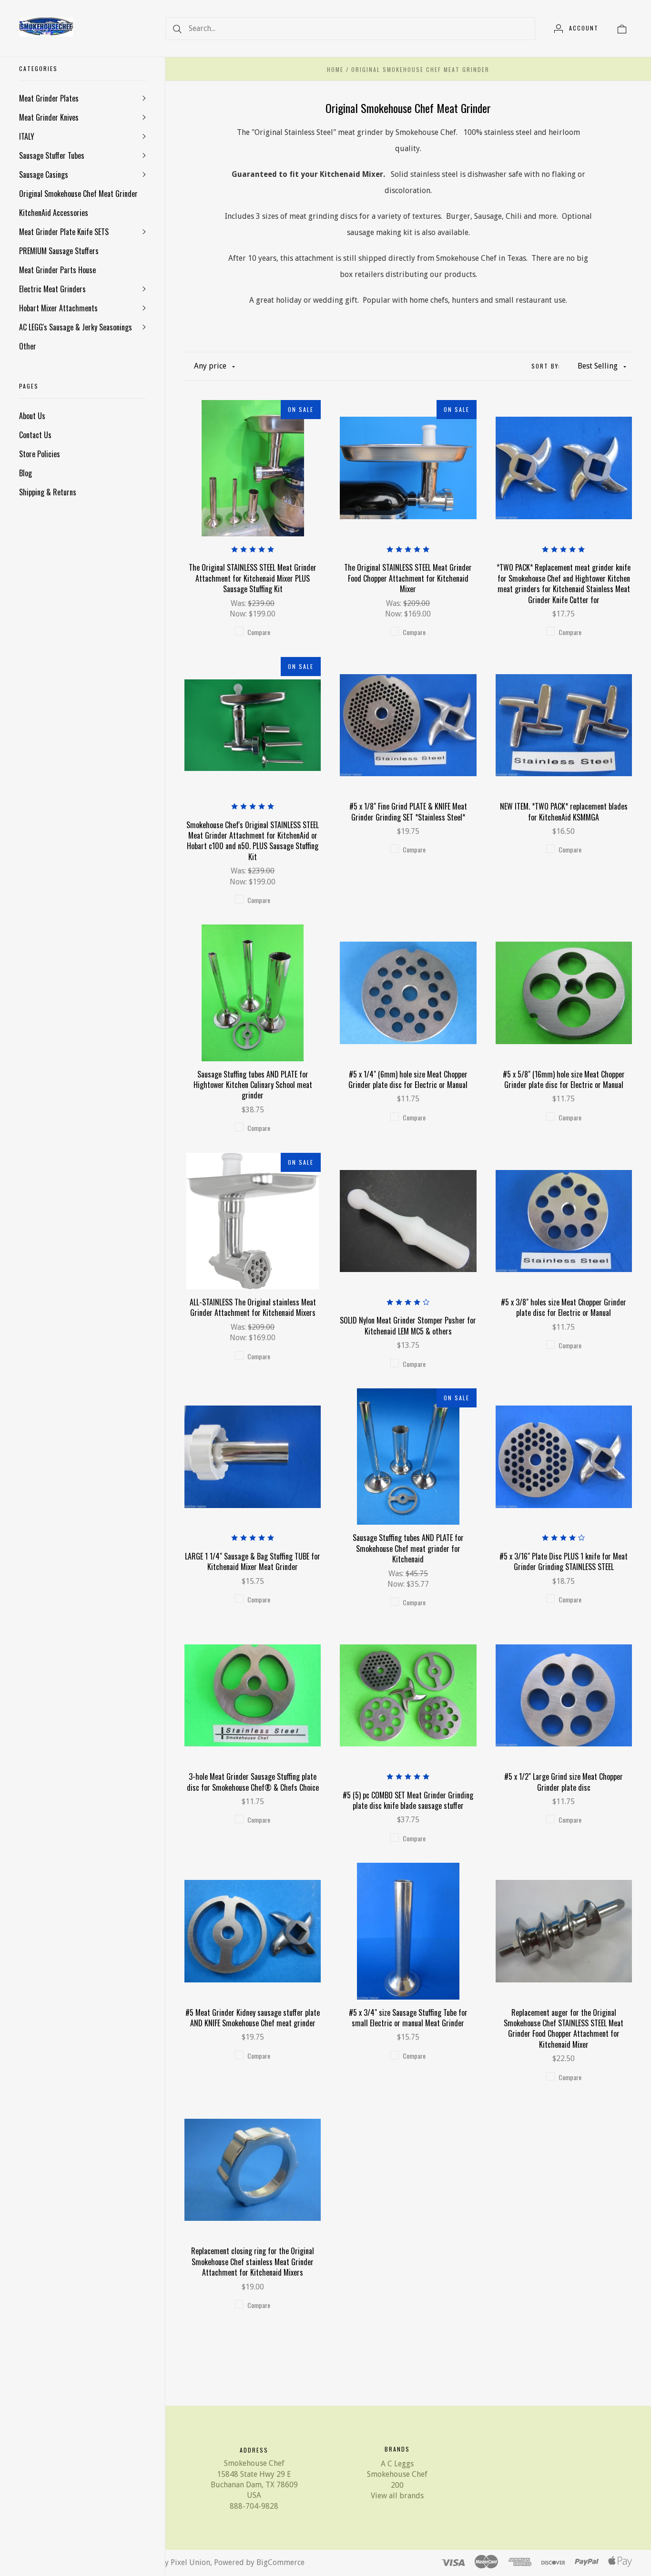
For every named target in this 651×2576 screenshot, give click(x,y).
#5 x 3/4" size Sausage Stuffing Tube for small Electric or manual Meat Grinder (408, 2018)
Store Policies (40, 454)
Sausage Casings (44, 174)
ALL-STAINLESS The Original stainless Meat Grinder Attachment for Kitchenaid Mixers (253, 1307)
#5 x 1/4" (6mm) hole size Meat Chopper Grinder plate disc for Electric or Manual (408, 1079)
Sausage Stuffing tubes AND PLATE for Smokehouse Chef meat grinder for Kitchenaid (408, 1548)
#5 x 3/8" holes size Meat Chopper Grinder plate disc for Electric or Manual (564, 1307)
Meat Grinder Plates (49, 98)
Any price (210, 366)
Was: (239, 603)
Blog (25, 473)
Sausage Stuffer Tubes (52, 155)
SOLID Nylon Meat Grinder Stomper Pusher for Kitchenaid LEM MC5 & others (408, 1325)
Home (335, 69)
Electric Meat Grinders (52, 289)
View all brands (397, 2496)
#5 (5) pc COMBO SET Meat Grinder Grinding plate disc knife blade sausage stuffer (408, 1800)
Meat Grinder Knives (49, 117)
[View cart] (622, 28)
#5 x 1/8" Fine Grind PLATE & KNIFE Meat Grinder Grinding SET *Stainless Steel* (408, 811)
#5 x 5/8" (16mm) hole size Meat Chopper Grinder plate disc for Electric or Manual (564, 1079)
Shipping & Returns (48, 492)
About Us (32, 416)
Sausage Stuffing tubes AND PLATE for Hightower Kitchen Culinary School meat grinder (253, 1085)
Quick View (253, 437)
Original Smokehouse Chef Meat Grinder (78, 194)
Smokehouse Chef (397, 2474)
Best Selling (598, 366)
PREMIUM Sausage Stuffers (59, 251)
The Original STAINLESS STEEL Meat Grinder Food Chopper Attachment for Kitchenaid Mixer (408, 578)
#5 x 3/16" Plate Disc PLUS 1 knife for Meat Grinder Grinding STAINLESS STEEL (564, 1561)
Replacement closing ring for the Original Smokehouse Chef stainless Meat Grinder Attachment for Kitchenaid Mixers (253, 2262)
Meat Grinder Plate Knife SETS (64, 232)
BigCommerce (280, 2562)
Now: (239, 614)
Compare (259, 632)
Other (28, 346)
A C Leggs (397, 2464)
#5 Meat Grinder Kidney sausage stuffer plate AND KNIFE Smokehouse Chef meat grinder (253, 2018)
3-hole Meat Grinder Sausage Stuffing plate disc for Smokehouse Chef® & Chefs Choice (253, 1782)
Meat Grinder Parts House (57, 270)
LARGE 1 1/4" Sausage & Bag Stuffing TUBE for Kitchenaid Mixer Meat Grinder (253, 1561)
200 (397, 2485)
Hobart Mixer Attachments (58, 308)
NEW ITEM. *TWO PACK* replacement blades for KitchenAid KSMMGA (564, 811)
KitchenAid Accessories (54, 213)
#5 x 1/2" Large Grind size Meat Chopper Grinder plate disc (564, 1782)
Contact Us (35, 435)
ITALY (27, 136)
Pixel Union (190, 2562)
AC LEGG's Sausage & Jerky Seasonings (76, 327)
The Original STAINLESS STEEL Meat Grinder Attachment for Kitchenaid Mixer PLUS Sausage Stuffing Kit (253, 578)
